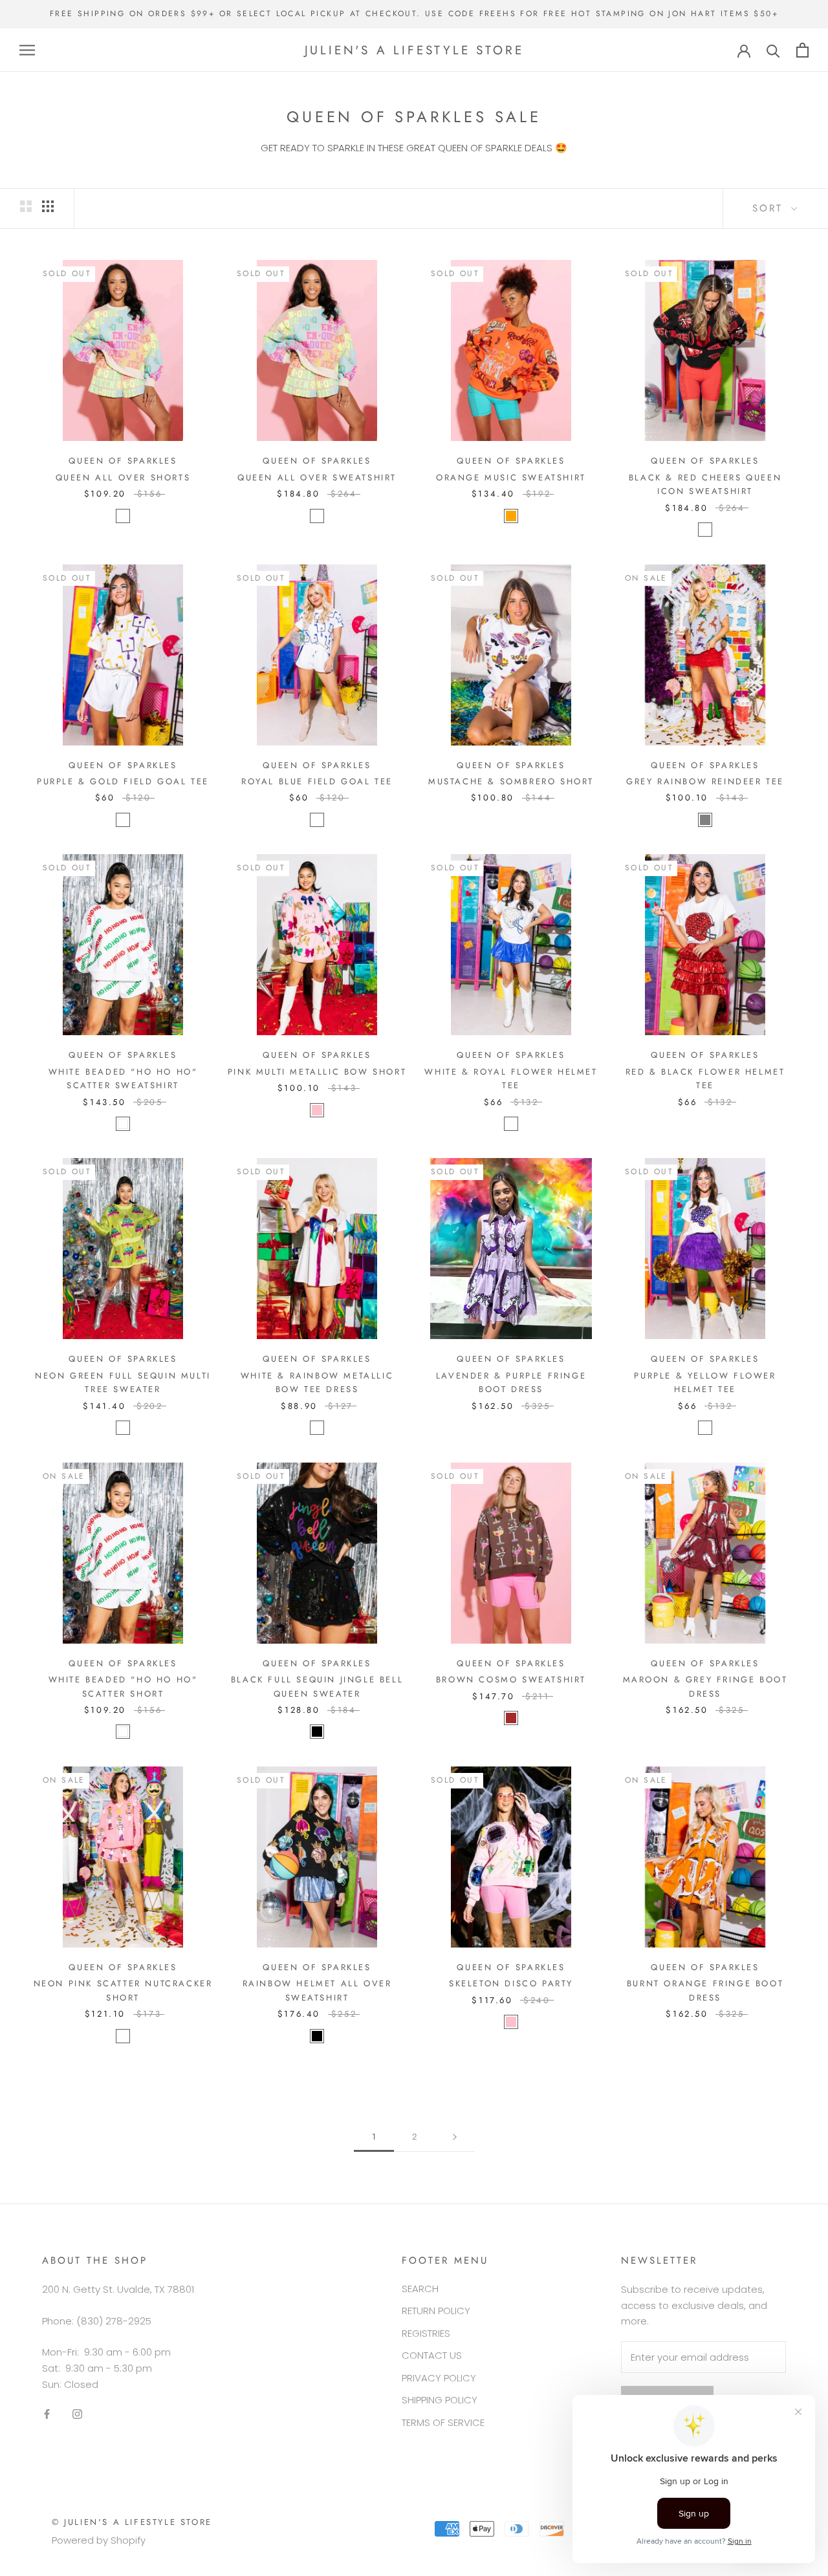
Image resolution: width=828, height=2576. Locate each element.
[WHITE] (123, 1124)
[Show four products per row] (48, 206)
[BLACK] (317, 1732)
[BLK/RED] (705, 530)
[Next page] (455, 2137)
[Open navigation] (27, 50)
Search (420, 2289)
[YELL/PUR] (705, 1428)
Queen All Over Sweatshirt (317, 478)
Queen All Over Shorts (123, 478)
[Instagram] (77, 2414)
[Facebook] (47, 2414)
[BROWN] (511, 1718)
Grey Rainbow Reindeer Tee (705, 781)
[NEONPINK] (123, 2036)
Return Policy (436, 2311)
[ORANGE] (511, 516)
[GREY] (705, 820)
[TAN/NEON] (123, 516)
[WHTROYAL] (511, 1124)
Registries (426, 2333)
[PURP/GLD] (123, 820)
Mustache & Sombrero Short (511, 781)
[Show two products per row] (26, 206)
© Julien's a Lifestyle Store (132, 2522)
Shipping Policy (440, 2400)
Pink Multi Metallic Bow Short (317, 1072)
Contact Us (432, 2355)
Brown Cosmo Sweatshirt (511, 1680)
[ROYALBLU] (317, 820)
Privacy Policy (439, 2378)
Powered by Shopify (99, 2540)
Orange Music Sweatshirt (511, 478)
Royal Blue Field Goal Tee (317, 781)
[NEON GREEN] (123, 1428)
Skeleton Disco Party (511, 1983)
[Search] (773, 50)
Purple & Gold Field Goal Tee (123, 781)
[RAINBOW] (317, 1428)
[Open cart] (802, 50)
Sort (770, 208)
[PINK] (317, 1110)
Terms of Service (443, 2422)
